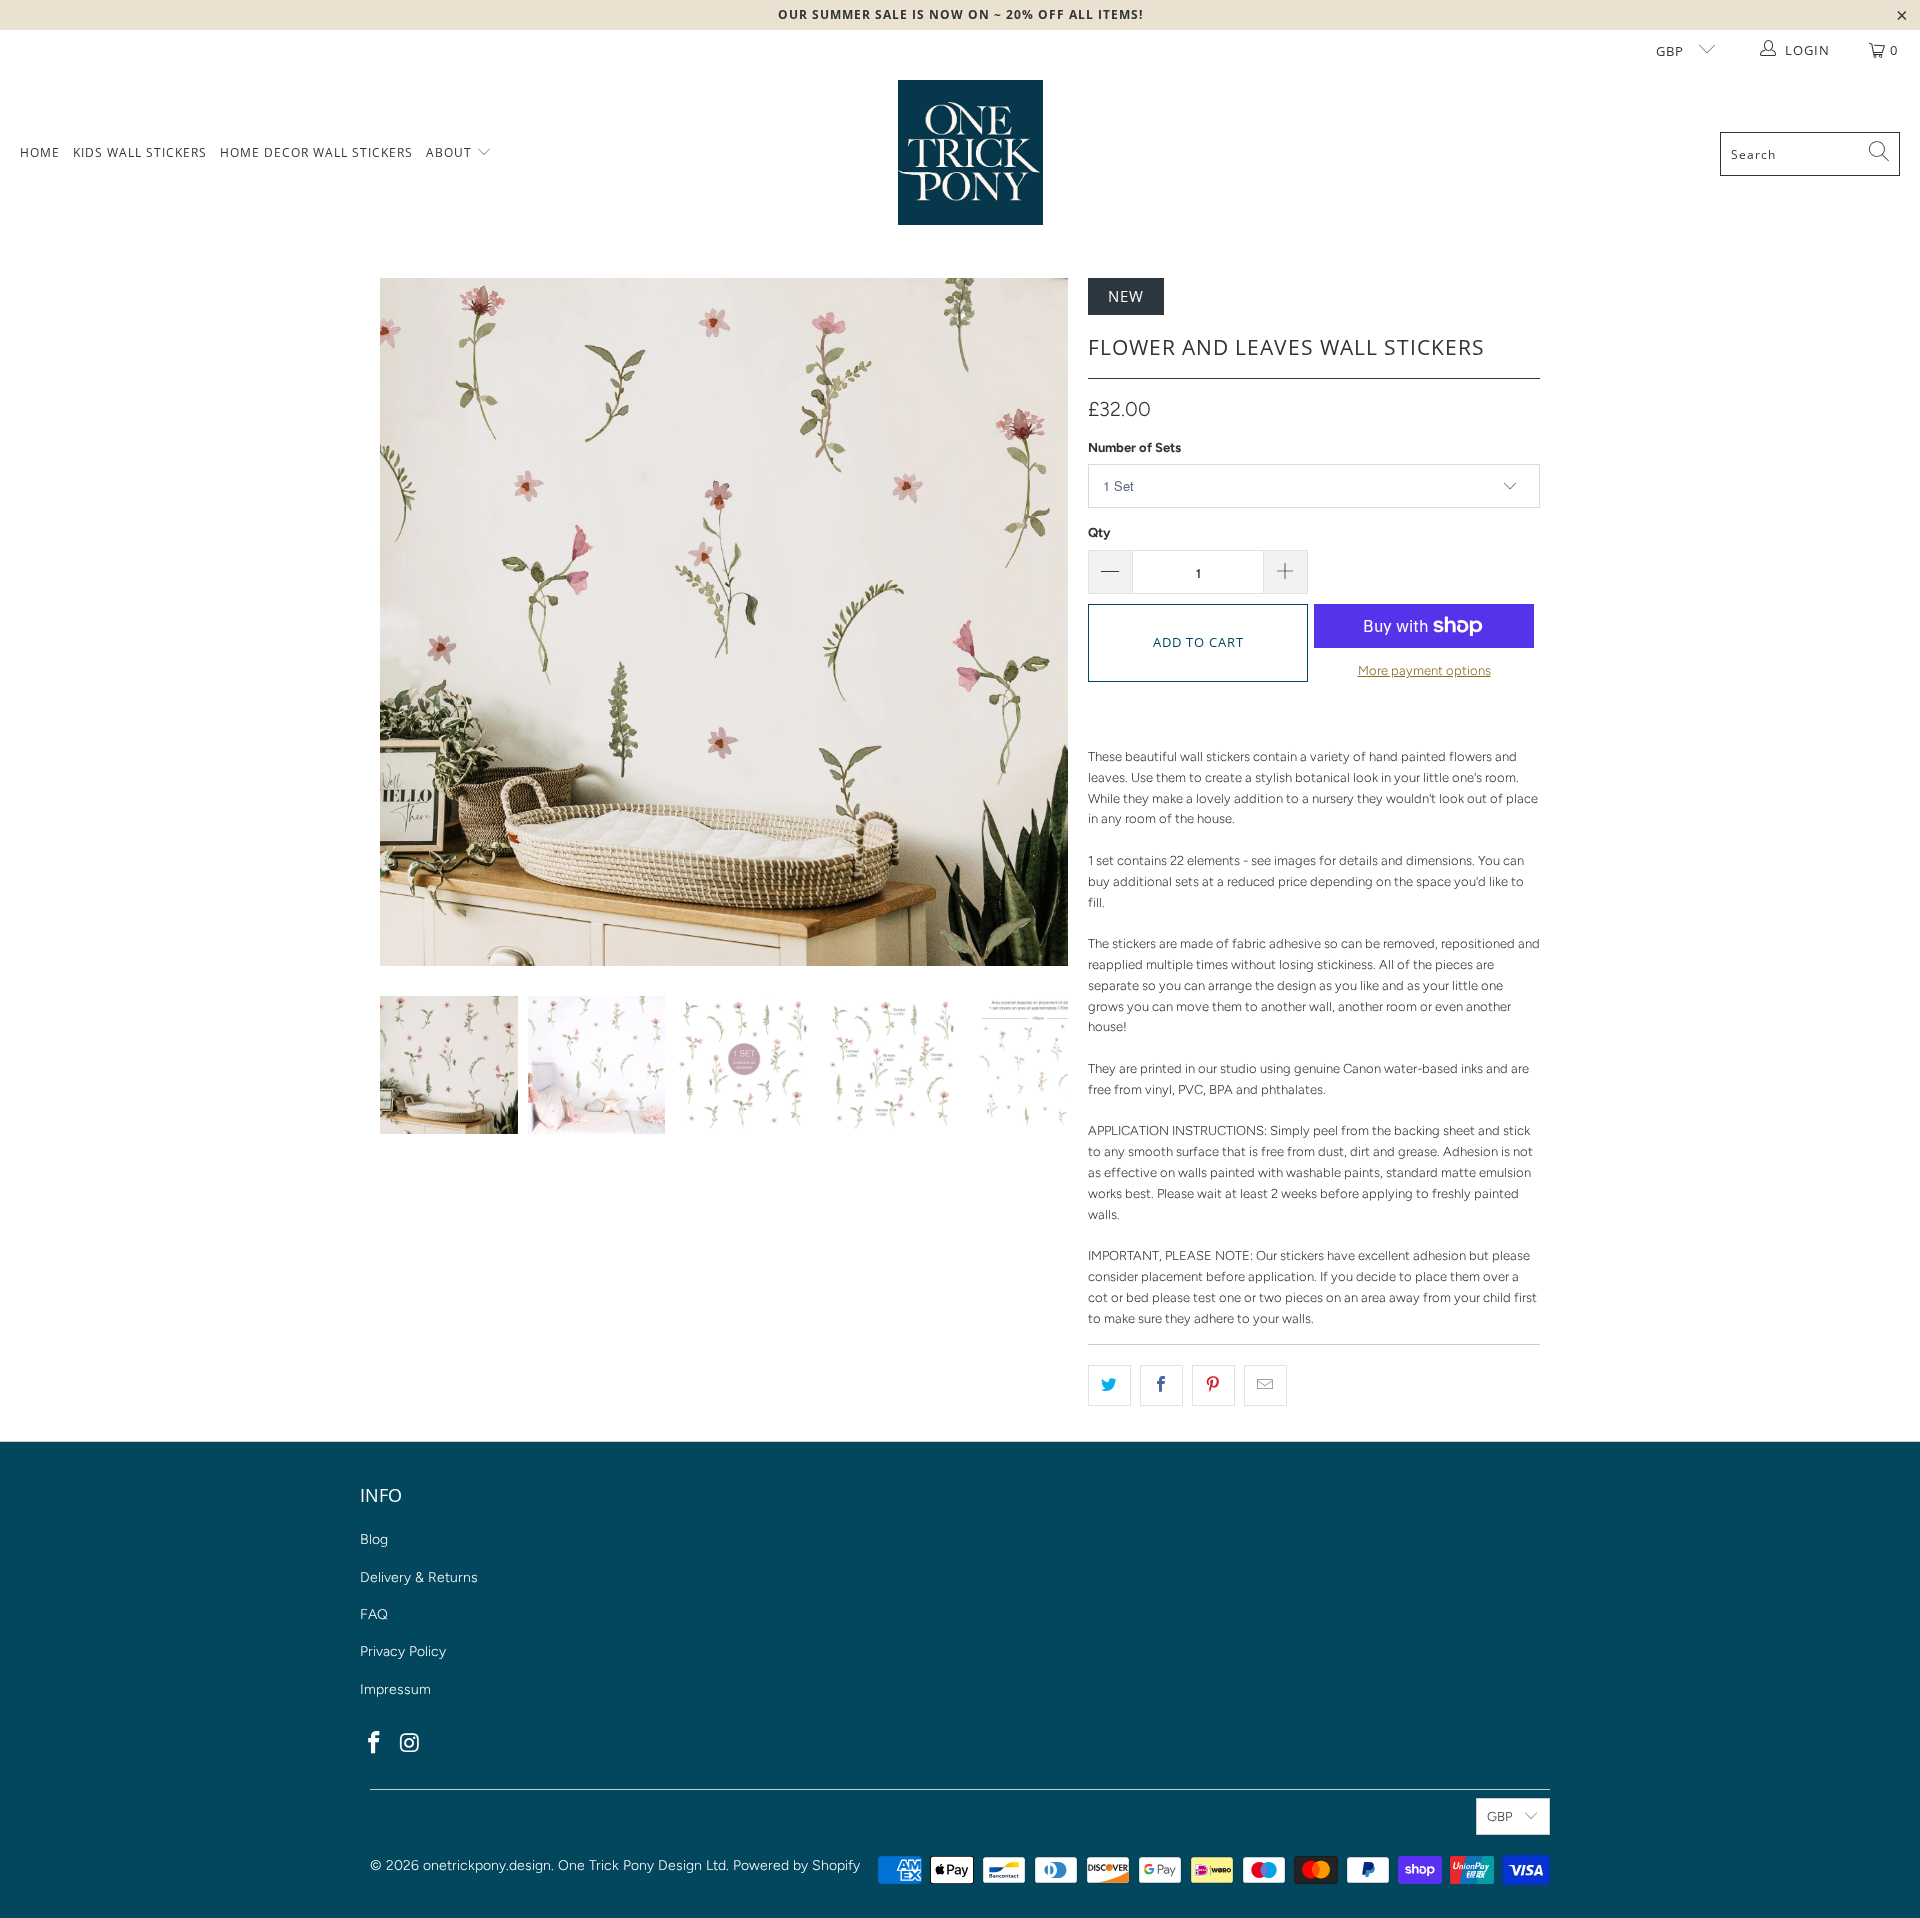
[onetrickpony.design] (970, 154)
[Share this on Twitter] (1109, 1385)
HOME (40, 152)
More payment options (1424, 670)
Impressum (395, 1689)
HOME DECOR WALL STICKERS (316, 152)
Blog (374, 1539)
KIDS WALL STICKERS (140, 152)
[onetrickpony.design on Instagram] (411, 1744)
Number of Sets (1134, 447)
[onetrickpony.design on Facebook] (375, 1744)
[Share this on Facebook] (1161, 1385)
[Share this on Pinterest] (1213, 1385)
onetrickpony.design (487, 1865)
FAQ (374, 1614)
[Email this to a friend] (1265, 1385)
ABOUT (451, 152)
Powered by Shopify (796, 1865)
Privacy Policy (403, 1651)
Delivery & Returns (419, 1577)
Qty (1099, 532)
